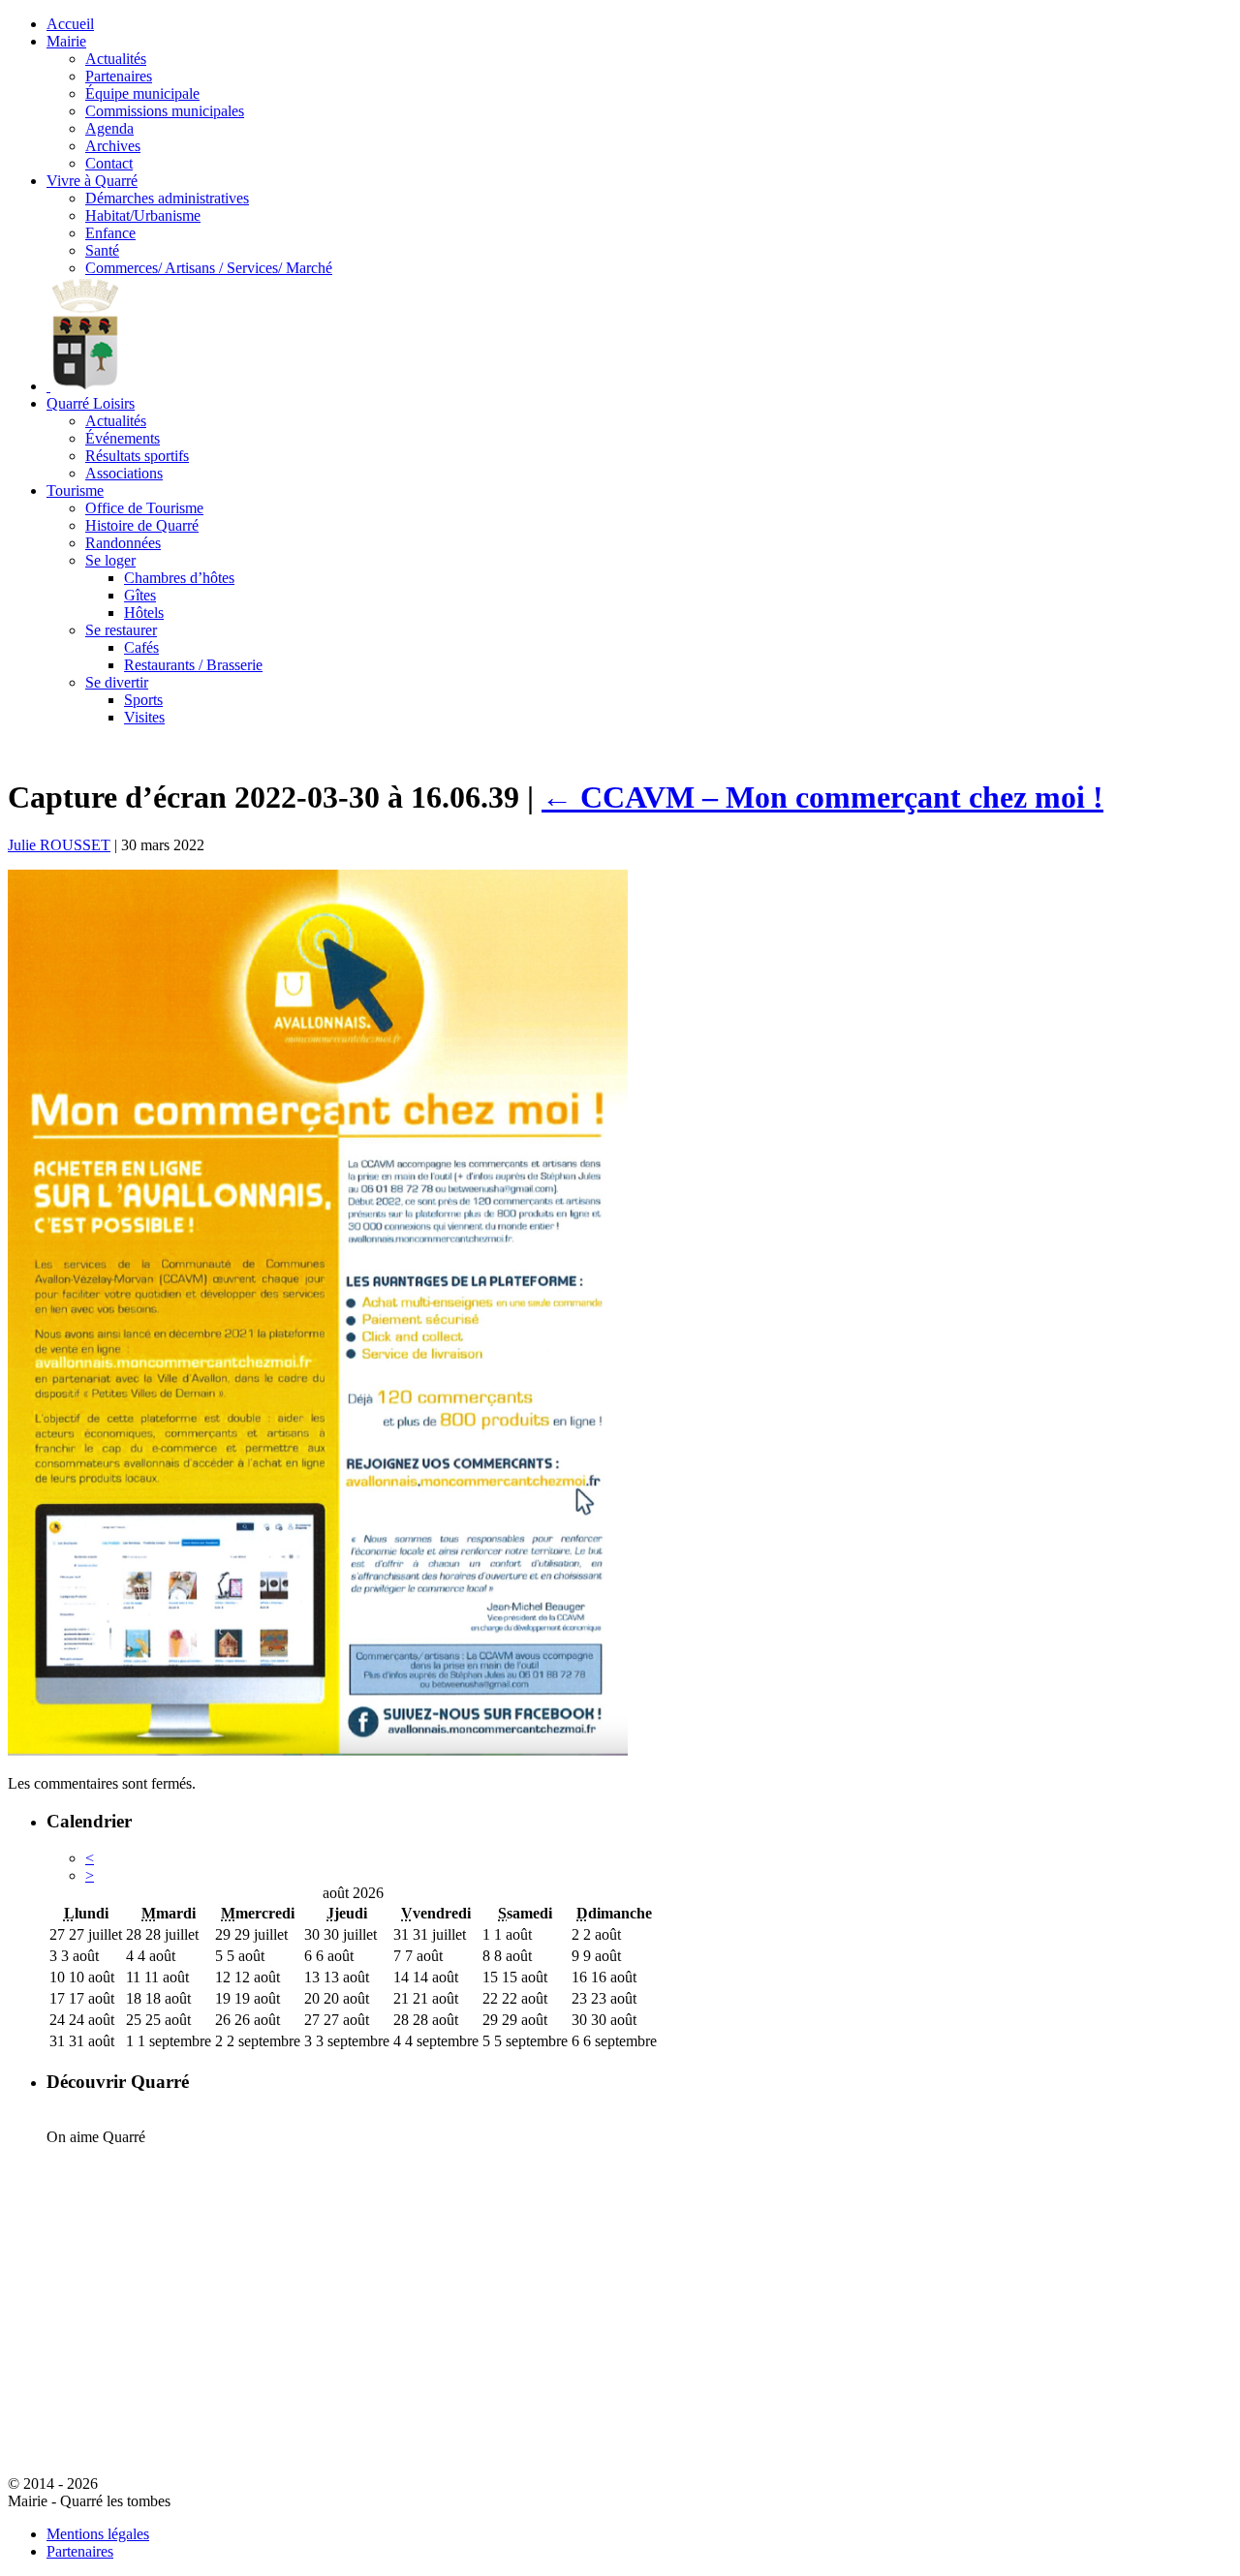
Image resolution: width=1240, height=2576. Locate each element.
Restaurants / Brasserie (193, 665)
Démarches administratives (167, 198)
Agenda (109, 128)
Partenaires (119, 76)
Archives (113, 146)
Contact (109, 163)
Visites (144, 717)
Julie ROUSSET (59, 845)
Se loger (110, 560)
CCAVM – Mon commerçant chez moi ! (822, 797)
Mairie (66, 41)
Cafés (141, 647)
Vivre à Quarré (92, 181)
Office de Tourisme (144, 508)
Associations (124, 473)
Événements (123, 438)
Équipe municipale (142, 93)
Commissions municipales (165, 111)
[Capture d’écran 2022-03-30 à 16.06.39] (318, 1750)
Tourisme (75, 491)
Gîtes (140, 595)
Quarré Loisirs (91, 403)
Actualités (116, 59)
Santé (102, 250)
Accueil (70, 24)
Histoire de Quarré (142, 525)
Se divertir (117, 682)
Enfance (110, 233)
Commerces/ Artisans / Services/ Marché (209, 268)
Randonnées (123, 543)
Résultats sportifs (137, 456)
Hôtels (144, 613)
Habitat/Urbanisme (143, 215)
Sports (143, 700)
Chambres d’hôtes (179, 578)
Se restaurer (121, 630)
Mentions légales (98, 2534)
